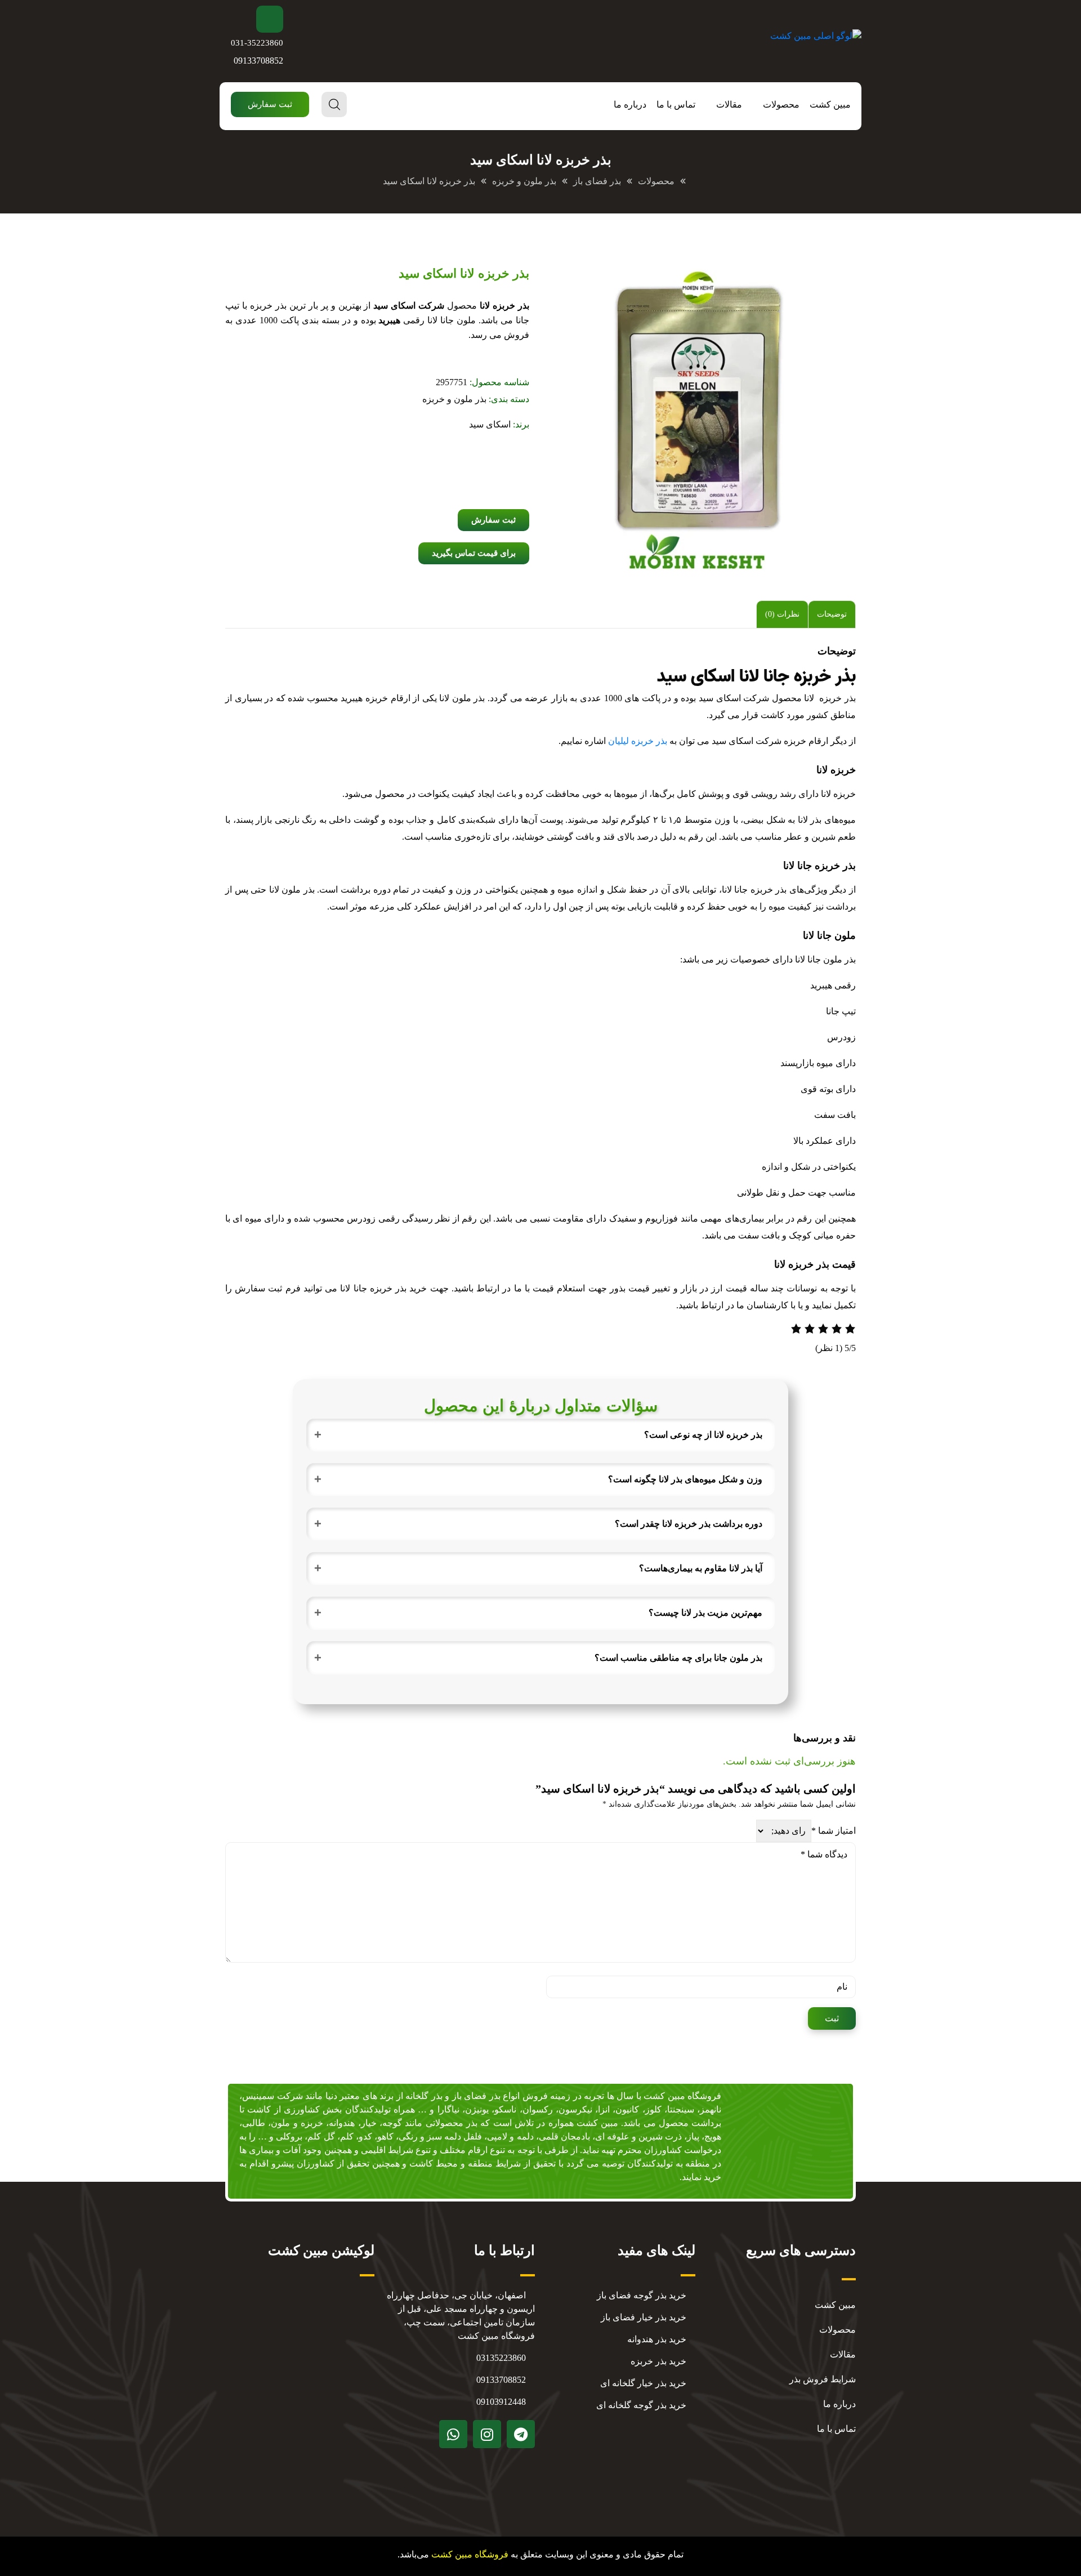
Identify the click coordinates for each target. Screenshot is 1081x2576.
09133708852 (258, 61)
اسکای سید (490, 424)
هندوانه (342, 2123)
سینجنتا (681, 2109)
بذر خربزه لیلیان (638, 741)
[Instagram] (487, 2434)
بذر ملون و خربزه (454, 399)
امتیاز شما (834, 1831)
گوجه (392, 2123)
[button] (270, 104)
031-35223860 (257, 43)
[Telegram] (521, 2434)
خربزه (312, 2123)
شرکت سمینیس (273, 2096)
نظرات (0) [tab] (782, 614)
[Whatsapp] (453, 2434)
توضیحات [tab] (832, 614)
